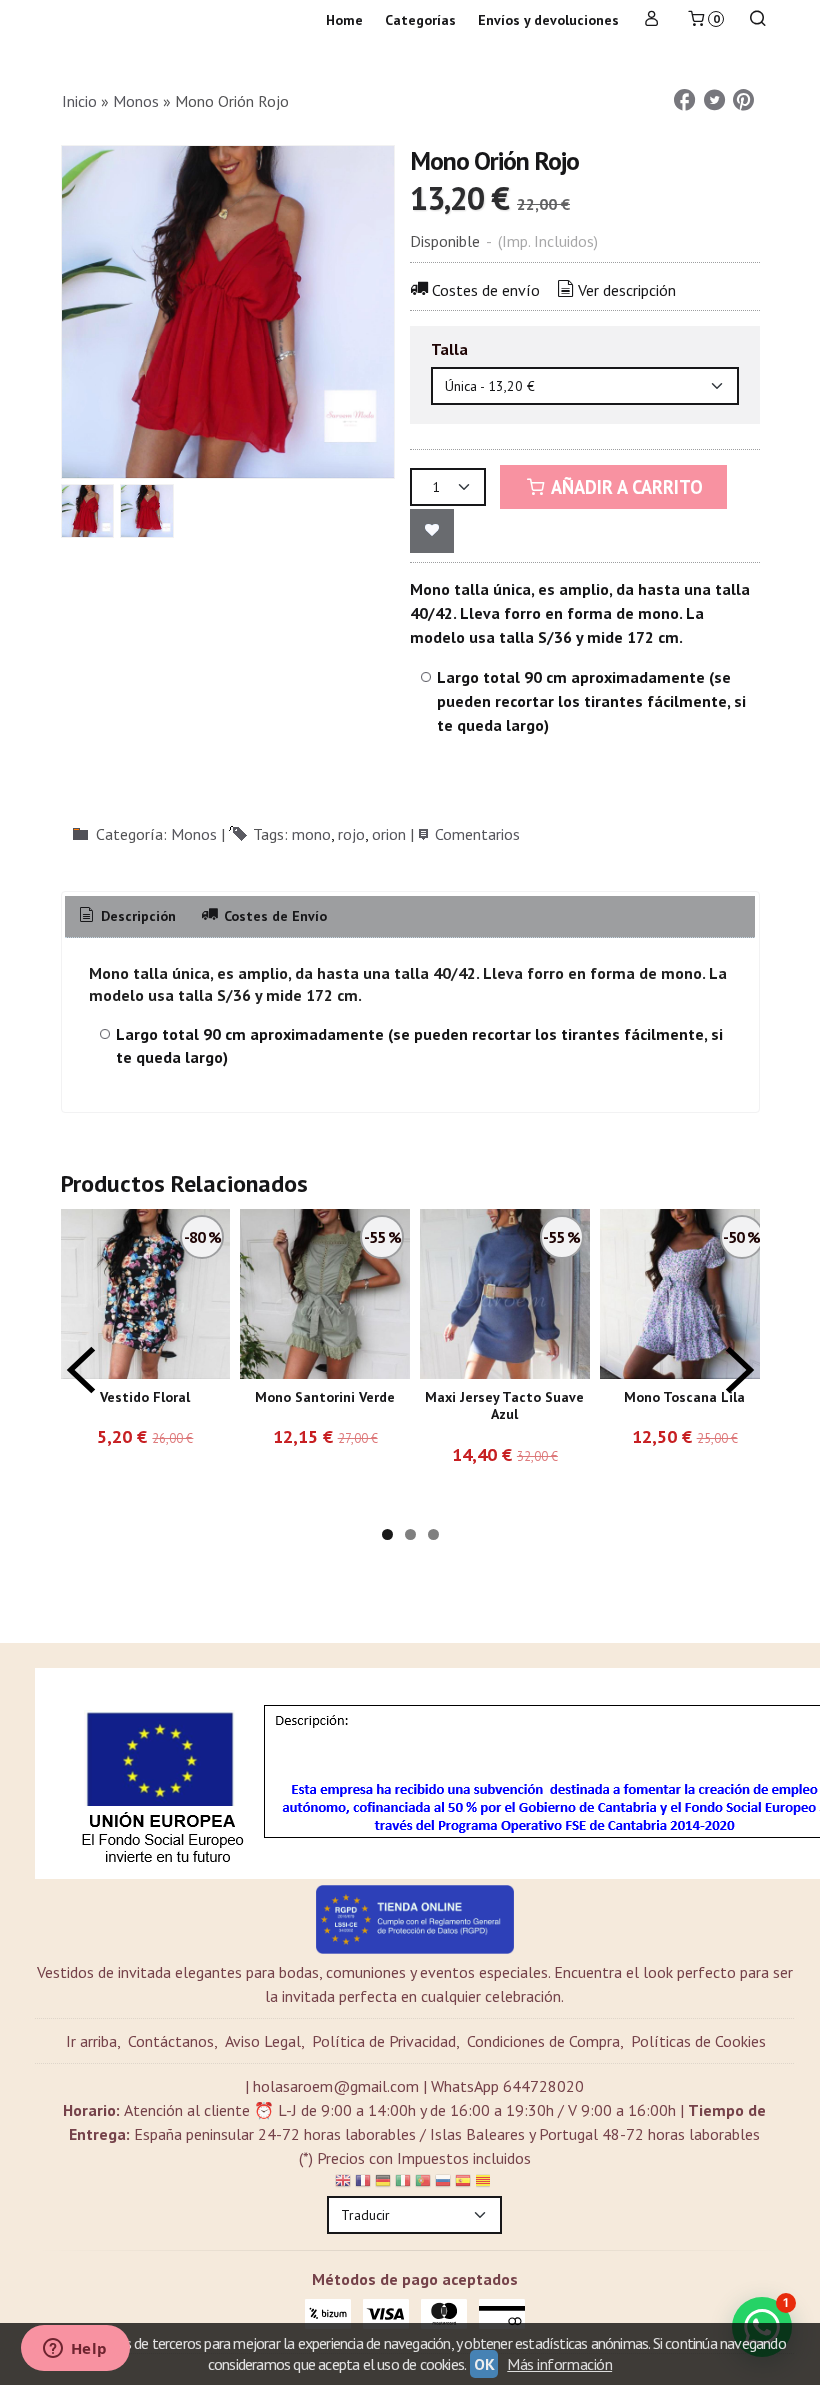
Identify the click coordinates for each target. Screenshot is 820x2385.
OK (484, 2364)
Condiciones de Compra (543, 2041)
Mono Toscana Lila (684, 1397)
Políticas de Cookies (698, 2041)
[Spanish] (463, 2184)
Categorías (420, 20)
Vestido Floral (145, 1397)
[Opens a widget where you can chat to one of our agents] (75, 2350)
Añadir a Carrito (625, 487)
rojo (351, 834)
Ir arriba (91, 2041)
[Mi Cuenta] (652, 20)
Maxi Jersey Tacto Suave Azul (504, 1406)
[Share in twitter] (714, 100)
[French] (363, 2184)
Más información (559, 2364)
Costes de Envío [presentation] (273, 916)
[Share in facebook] (685, 100)
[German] (383, 2184)
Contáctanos (171, 2041)
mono (311, 834)
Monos (194, 834)
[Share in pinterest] (744, 100)
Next (740, 1370)
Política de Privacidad (384, 2041)
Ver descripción (627, 290)
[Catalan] (485, 2184)
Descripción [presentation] (136, 916)
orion (389, 834)
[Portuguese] (423, 2184)
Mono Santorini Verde (325, 1397)
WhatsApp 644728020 (507, 2086)
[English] (343, 2184)
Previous (81, 1370)
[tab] (126, 917)
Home (344, 20)
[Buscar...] (758, 20)
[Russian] (443, 2184)
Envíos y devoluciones (548, 20)
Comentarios (477, 834)
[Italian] (403, 2184)
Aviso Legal (263, 2041)
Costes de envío (486, 290)
